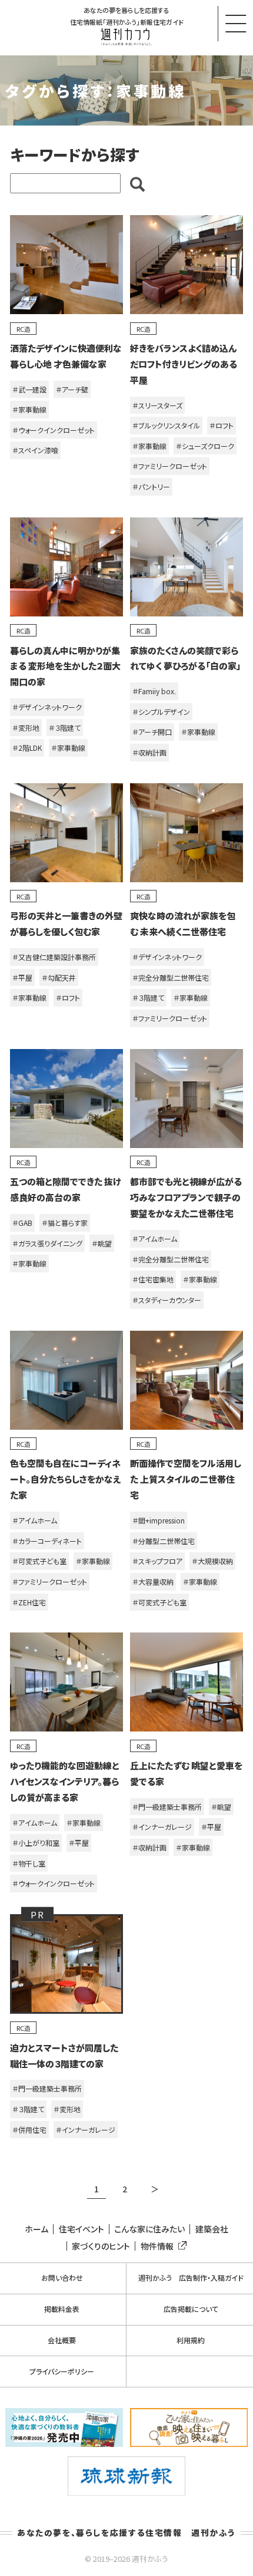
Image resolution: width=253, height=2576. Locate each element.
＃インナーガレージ (162, 1827)
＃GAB (22, 1223)
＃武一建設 (29, 389)
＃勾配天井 (59, 977)
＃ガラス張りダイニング (47, 1243)
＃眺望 (102, 1243)
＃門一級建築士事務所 (167, 1807)
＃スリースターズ (157, 405)
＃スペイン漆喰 (35, 450)
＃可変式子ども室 (39, 1561)
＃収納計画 (149, 752)
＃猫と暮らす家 (65, 1223)
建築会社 (212, 2229)
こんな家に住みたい (149, 2229)
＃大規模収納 (212, 1561)
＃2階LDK (27, 748)
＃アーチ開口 (152, 732)
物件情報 (157, 2246)
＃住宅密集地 (153, 1279)
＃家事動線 (29, 409)
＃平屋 (22, 977)
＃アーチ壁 (72, 389)
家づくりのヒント (101, 2246)
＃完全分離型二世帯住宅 (171, 977)
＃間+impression (159, 1520)
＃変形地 (26, 728)
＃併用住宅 (29, 2130)
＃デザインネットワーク (47, 707)
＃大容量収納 (153, 1581)
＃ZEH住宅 (29, 1602)
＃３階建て (65, 728)
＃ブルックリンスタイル (166, 425)
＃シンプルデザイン (161, 712)
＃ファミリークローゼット (170, 466)
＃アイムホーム (155, 1238)
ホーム (36, 2229)
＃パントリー (151, 486)
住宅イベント (81, 2229)
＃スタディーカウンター (167, 1300)
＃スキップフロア (157, 1561)
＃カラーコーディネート (47, 1541)
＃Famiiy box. (154, 691)
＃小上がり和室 (36, 1843)
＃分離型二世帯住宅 (164, 1541)
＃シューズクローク (205, 446)
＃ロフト (222, 425)
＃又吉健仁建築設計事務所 (54, 957)
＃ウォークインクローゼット (54, 430)
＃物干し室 (29, 1863)
